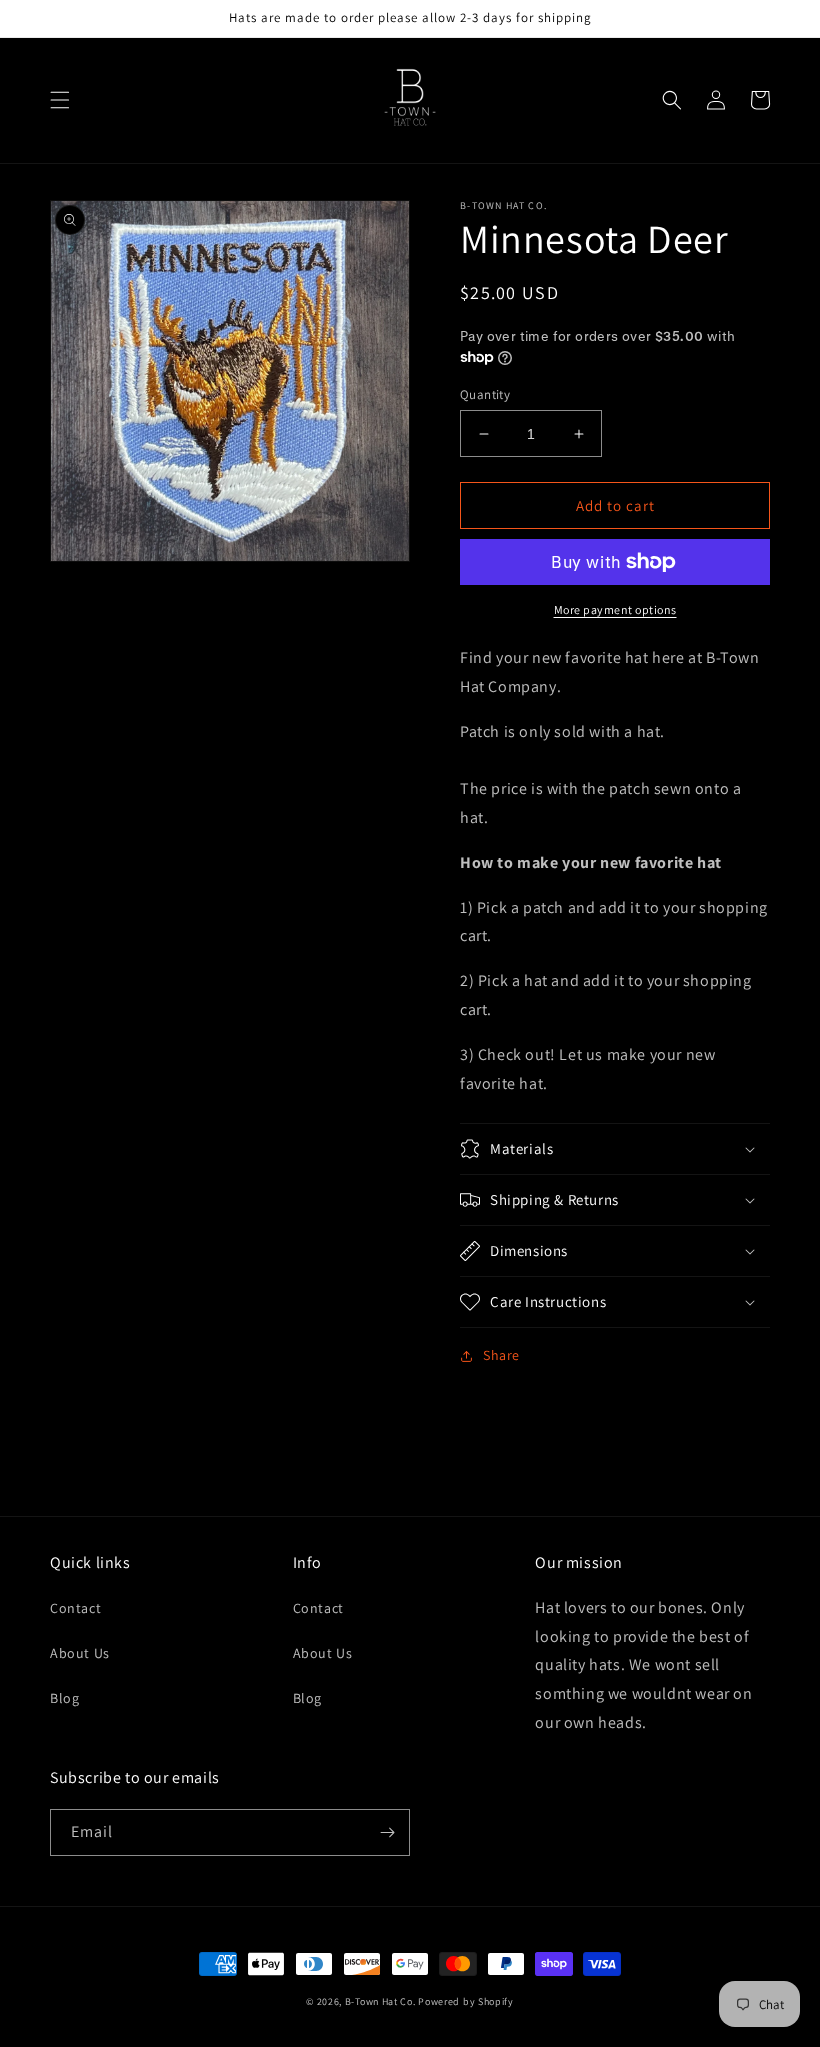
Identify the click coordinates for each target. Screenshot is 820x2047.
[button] (60, 100)
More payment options (615, 609)
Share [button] (501, 1355)
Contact (75, 1608)
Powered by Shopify (466, 2001)
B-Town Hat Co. (380, 2001)
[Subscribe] (387, 1832)
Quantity (485, 394)
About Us (80, 1653)
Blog (64, 1698)
